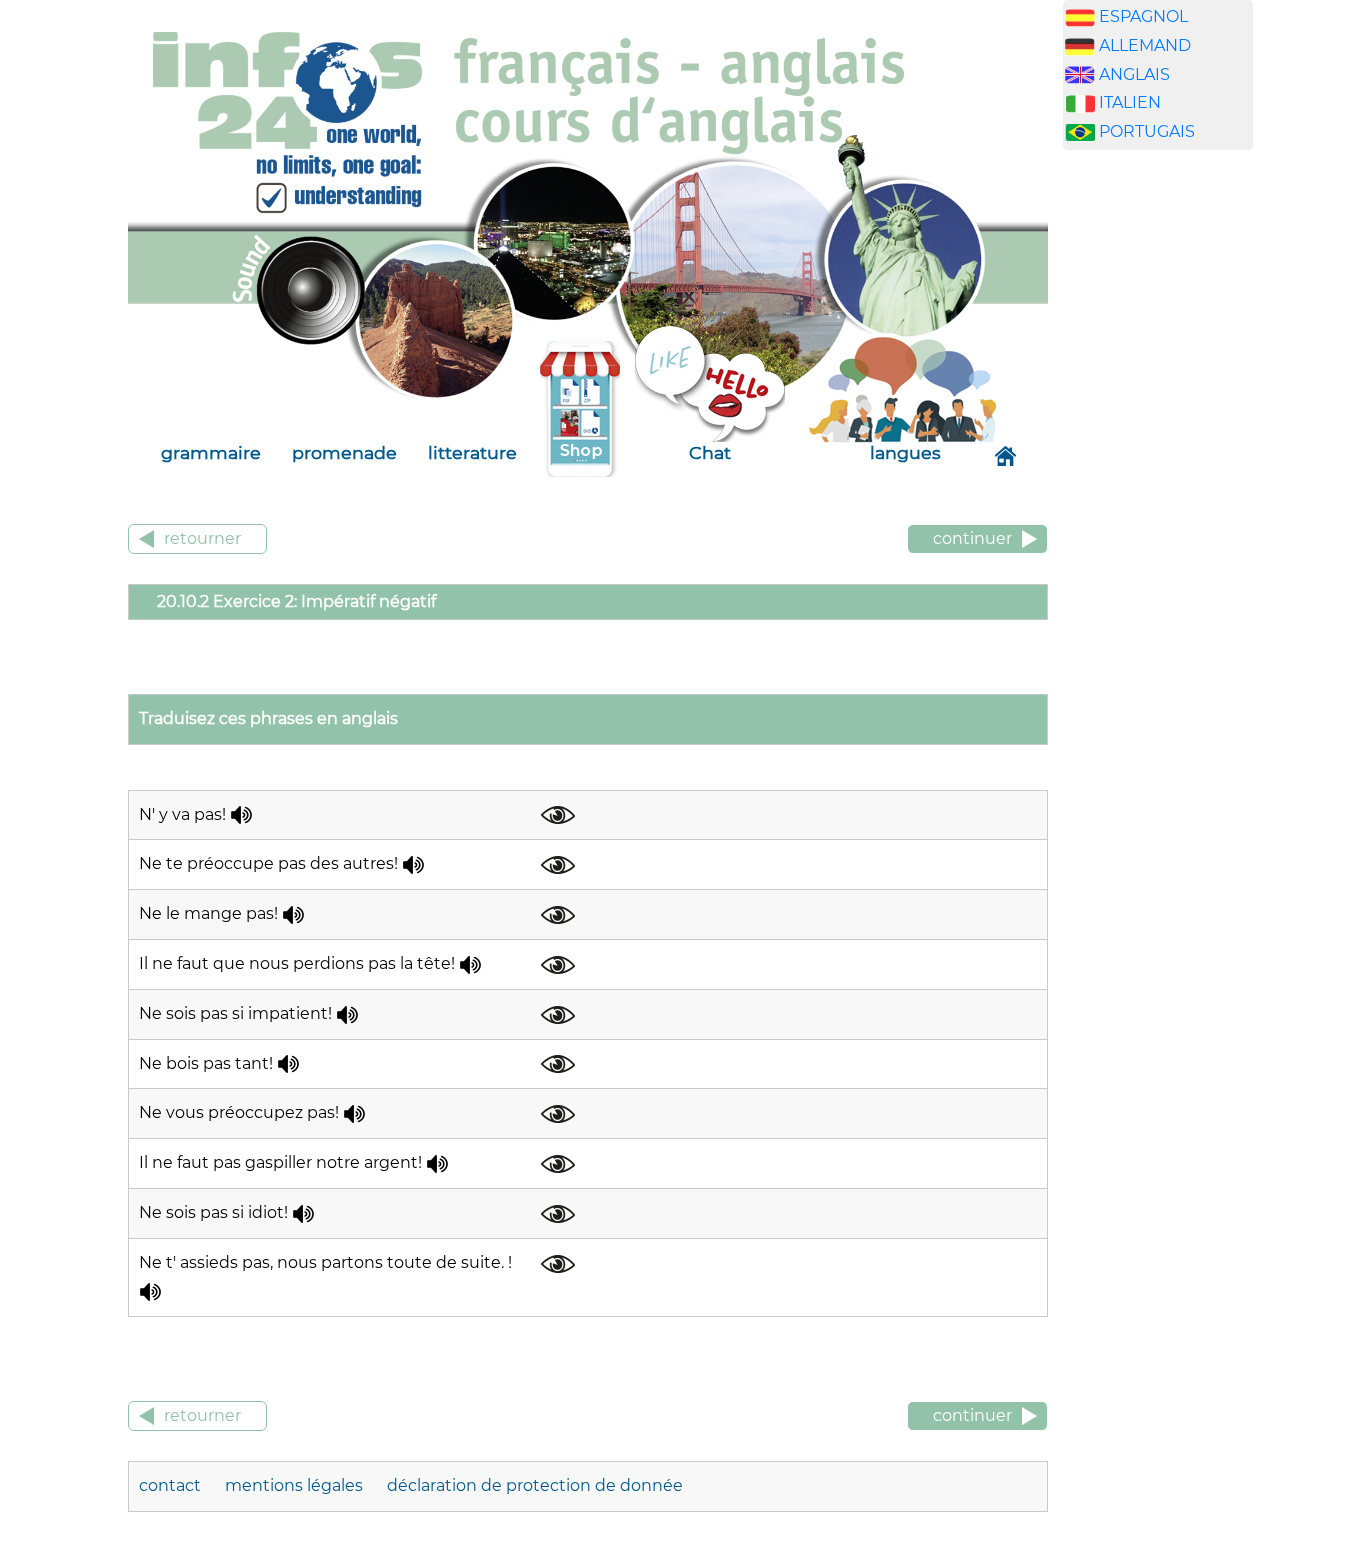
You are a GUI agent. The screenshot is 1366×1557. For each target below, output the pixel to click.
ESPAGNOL (1143, 16)
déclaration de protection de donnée (535, 1485)
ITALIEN (1130, 102)
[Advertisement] (1158, 479)
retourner (202, 538)
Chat (710, 452)
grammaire (211, 452)
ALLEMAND (1145, 45)
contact (172, 1485)
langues (905, 452)
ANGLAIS (1134, 74)
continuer (972, 538)
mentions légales (296, 1485)
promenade (344, 452)
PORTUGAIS (1147, 131)
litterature (472, 452)
